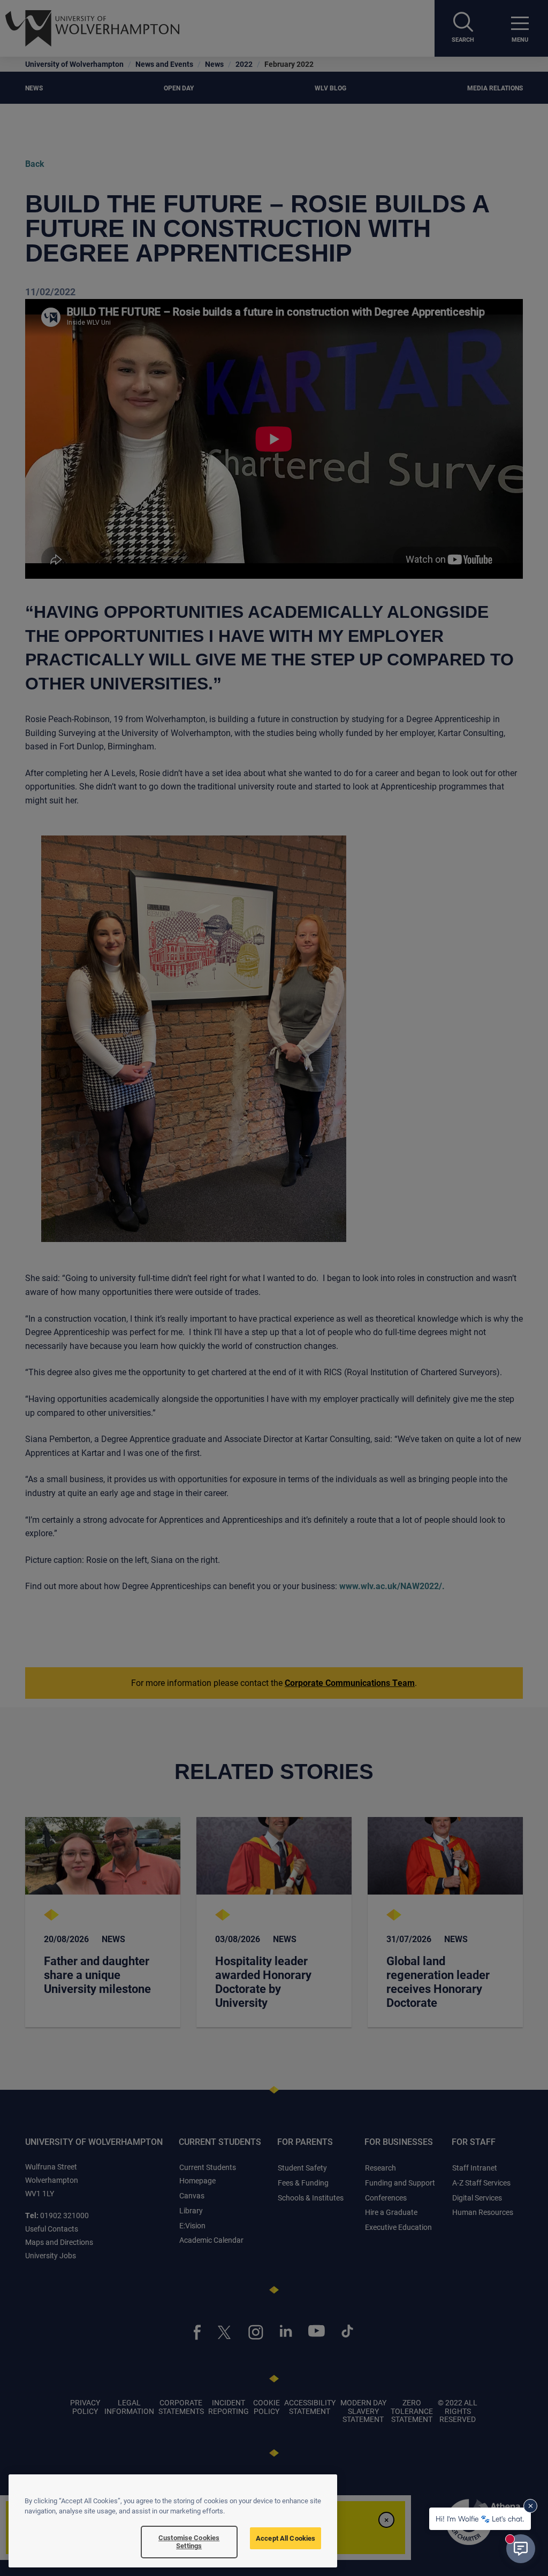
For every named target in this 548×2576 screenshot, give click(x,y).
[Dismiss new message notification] (530, 2506)
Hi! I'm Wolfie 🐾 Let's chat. (480, 2518)
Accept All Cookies (286, 2538)
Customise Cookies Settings (189, 2542)
